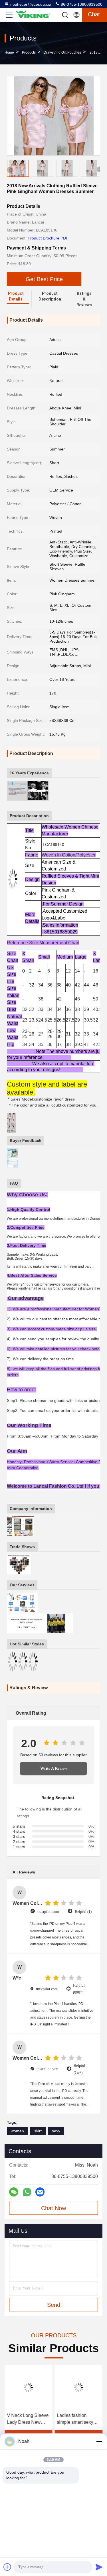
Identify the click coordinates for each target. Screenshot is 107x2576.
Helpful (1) (83, 1912)
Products (29, 52)
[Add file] (7, 2567)
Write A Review (54, 1768)
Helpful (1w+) (79, 2069)
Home (9, 52)
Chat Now (53, 2208)
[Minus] (99, 2441)
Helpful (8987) (79, 1989)
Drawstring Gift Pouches (62, 52)
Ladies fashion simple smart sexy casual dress (75, 2419)
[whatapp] (27, 2192)
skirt (38, 2131)
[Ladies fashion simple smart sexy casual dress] (79, 2388)
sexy (56, 2131)
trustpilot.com (48, 1912)
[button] (100, 169)
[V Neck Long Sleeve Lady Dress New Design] (29, 2388)
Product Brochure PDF (48, 238)
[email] (40, 2192)
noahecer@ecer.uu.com (32, 4)
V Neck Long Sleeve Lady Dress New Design (28, 2419)
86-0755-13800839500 (81, 4)
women (17, 2131)
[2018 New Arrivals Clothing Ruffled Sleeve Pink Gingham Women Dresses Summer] (54, 116)
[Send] (99, 2567)
